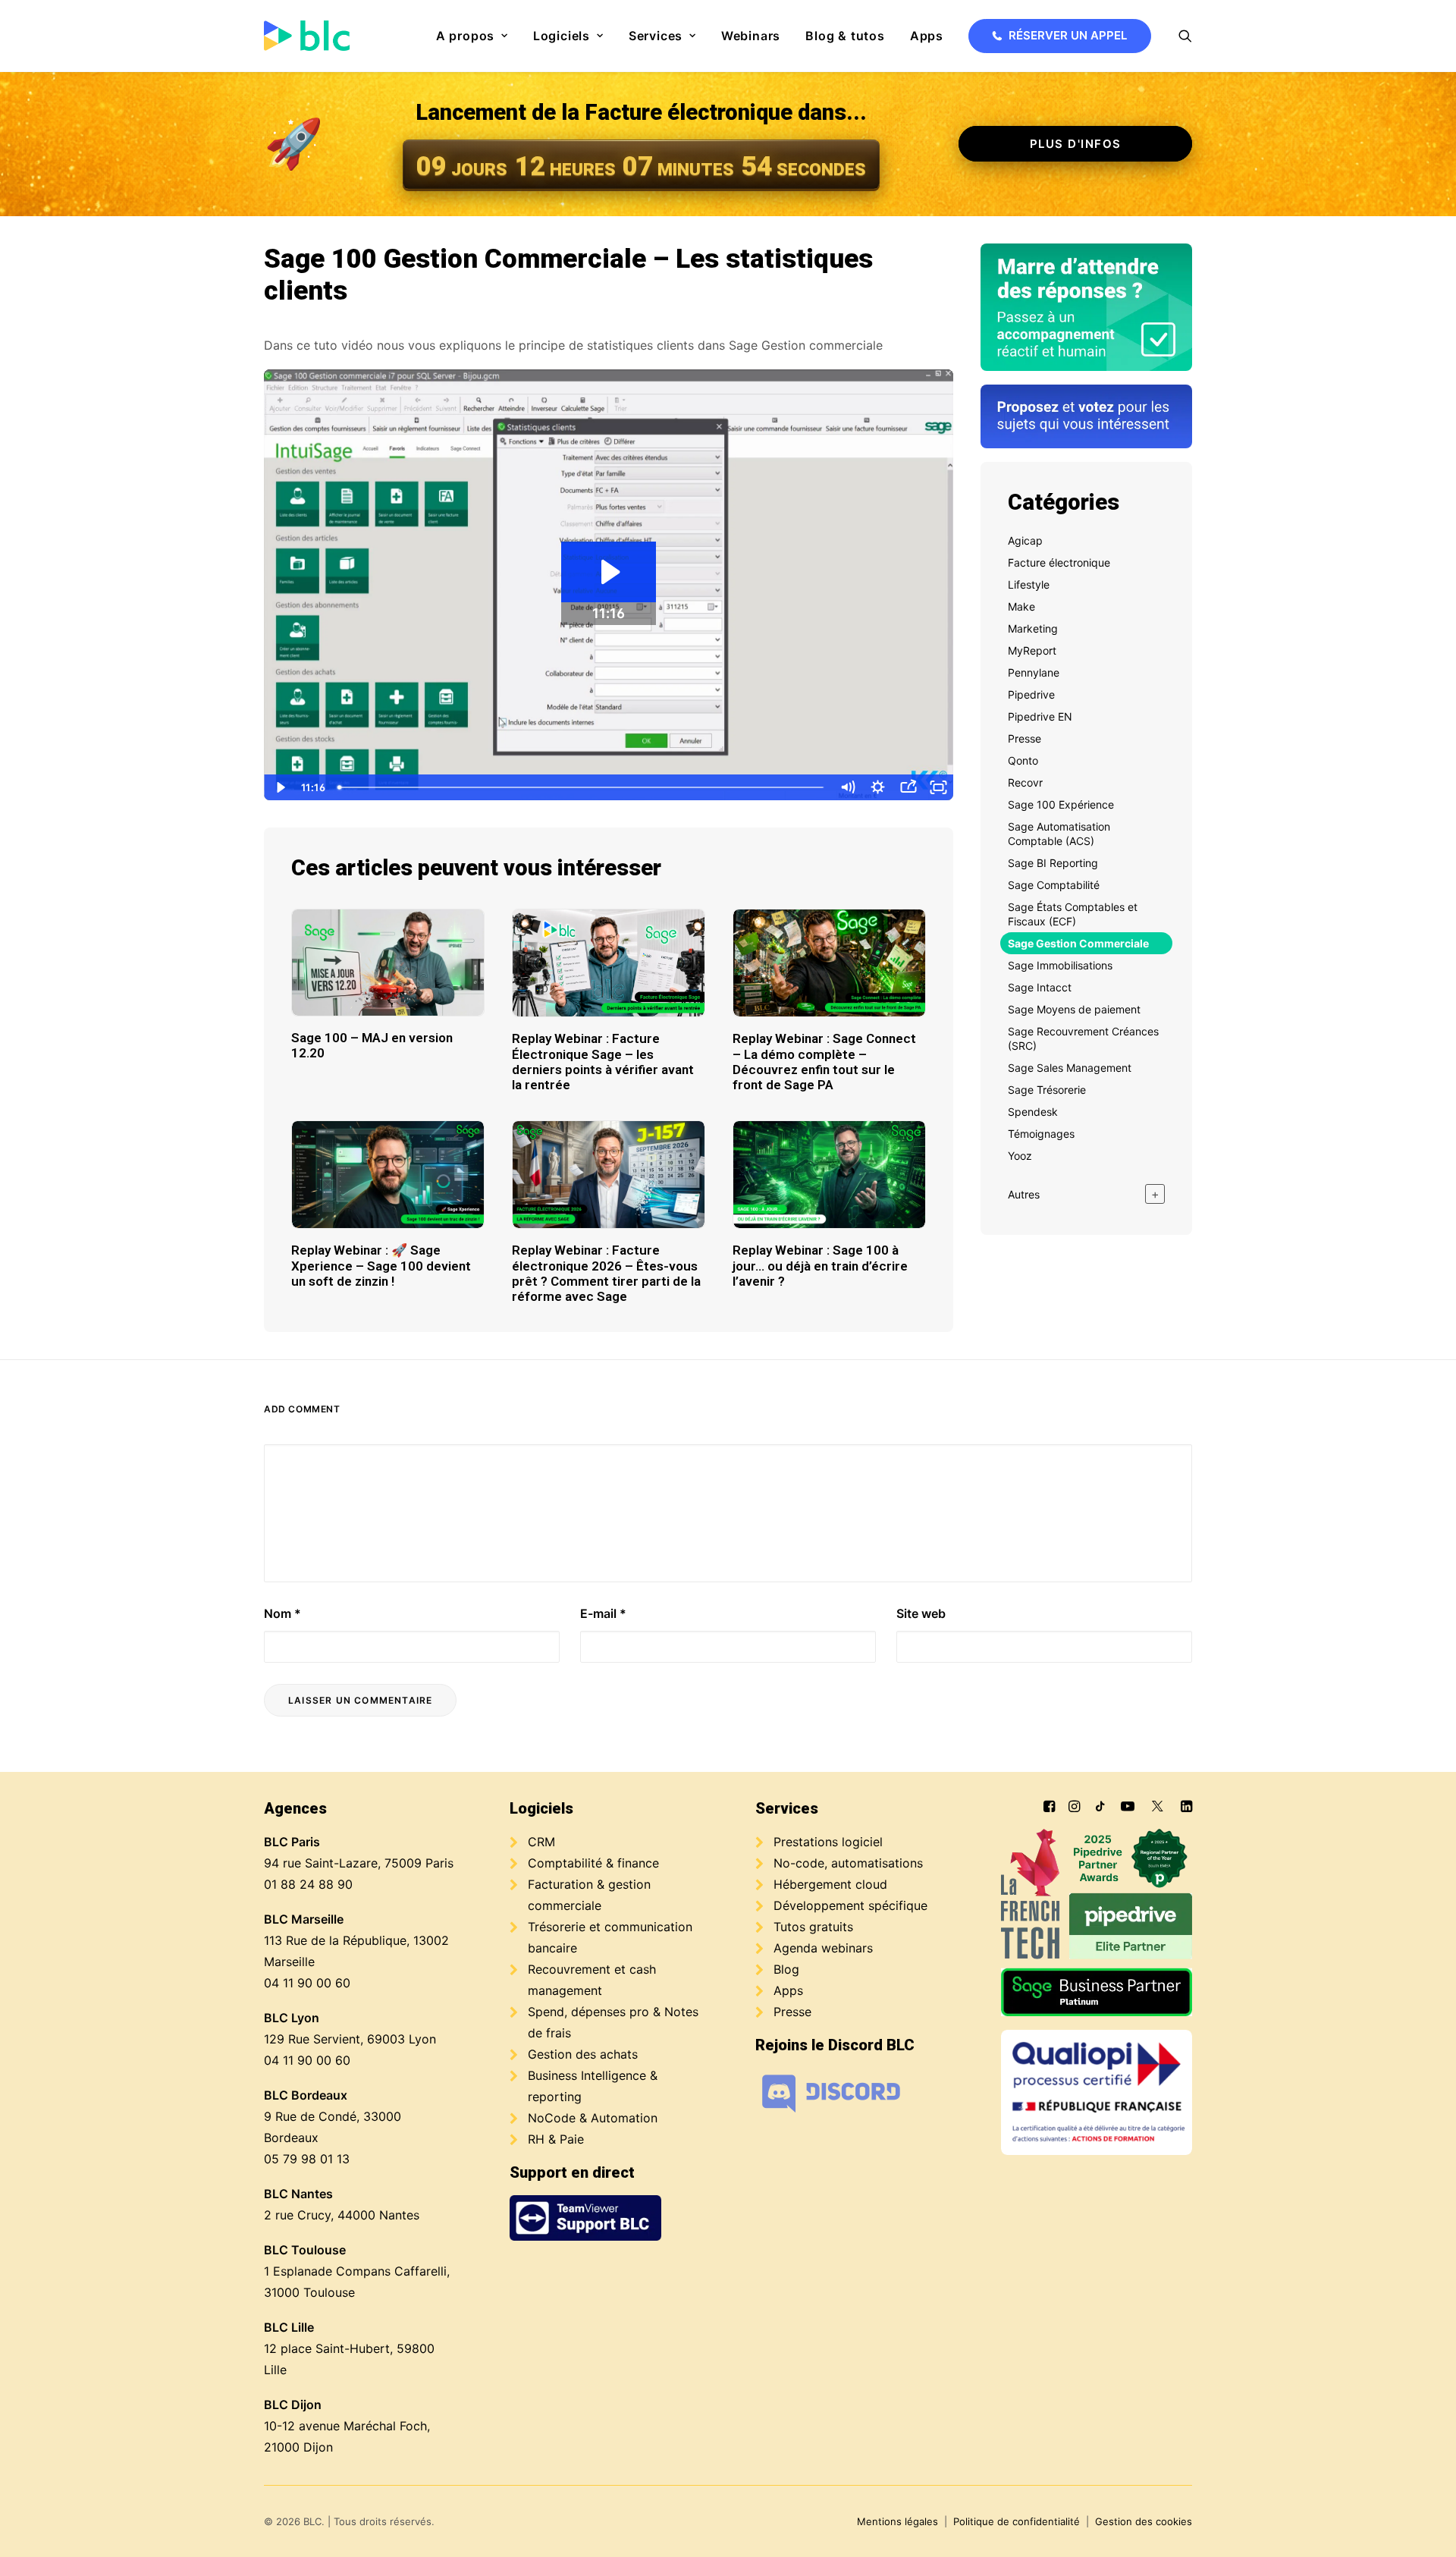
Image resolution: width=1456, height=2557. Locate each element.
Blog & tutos (845, 36)
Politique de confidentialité (1017, 2521)
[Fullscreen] (938, 787)
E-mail (603, 1613)
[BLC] (307, 36)
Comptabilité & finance (593, 1863)
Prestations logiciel (828, 1842)
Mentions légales (897, 2521)
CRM (541, 1842)
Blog (786, 1969)
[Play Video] (279, 787)
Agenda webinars (823, 1948)
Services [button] (656, 36)
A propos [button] (465, 36)
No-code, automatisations (848, 1863)
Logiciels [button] (562, 36)
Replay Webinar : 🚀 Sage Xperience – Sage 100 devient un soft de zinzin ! (381, 1266)
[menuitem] (472, 36)
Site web (921, 1613)
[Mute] (847, 787)
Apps (927, 36)
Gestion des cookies (1144, 2521)
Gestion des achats (583, 2054)
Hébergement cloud (830, 1884)
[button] (1185, 36)
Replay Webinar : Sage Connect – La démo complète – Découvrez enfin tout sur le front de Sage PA (824, 1062)
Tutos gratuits (813, 1927)
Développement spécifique (850, 1905)
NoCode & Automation (593, 2118)
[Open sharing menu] (908, 787)
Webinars (751, 36)
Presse (792, 2012)
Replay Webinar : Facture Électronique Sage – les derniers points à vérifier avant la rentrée (603, 1062)
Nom (282, 1613)
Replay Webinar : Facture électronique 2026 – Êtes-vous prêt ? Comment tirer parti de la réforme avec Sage (606, 1273)
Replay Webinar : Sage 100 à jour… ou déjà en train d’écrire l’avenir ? (820, 1266)
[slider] (582, 787)
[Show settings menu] (877, 787)
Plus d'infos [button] (1076, 144)
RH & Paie (556, 2139)
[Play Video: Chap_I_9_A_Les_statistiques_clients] (609, 572)
